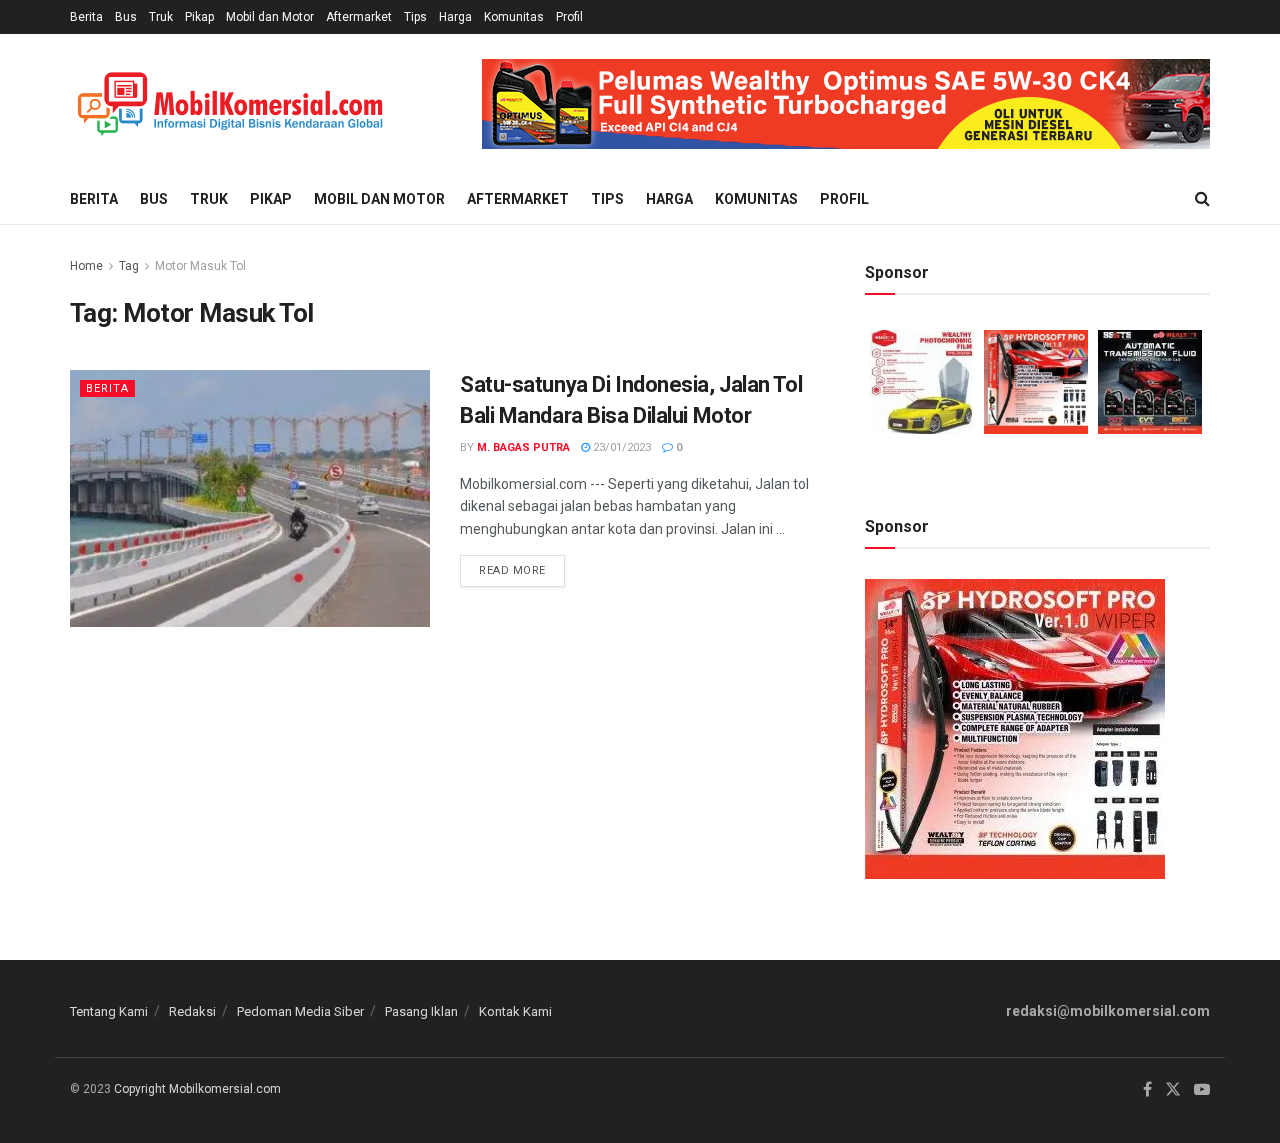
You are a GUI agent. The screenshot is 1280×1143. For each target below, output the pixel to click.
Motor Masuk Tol (200, 266)
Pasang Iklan (421, 1011)
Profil (569, 17)
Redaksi (192, 1011)
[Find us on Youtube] (1202, 1090)
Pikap (199, 17)
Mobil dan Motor (270, 17)
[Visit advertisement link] (846, 104)
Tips (415, 17)
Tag (129, 266)
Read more (522, 566)
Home (86, 266)
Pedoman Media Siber (300, 1011)
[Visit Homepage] (230, 104)
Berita (86, 17)
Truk (161, 17)
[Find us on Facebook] (1147, 1090)
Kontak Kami (515, 1011)
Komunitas (514, 17)
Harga (455, 17)
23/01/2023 (620, 447)
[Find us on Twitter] (1173, 1090)
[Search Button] (1202, 199)
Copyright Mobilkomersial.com (197, 1089)
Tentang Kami (109, 1011)
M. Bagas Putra (523, 447)
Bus (126, 17)
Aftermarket (359, 17)
